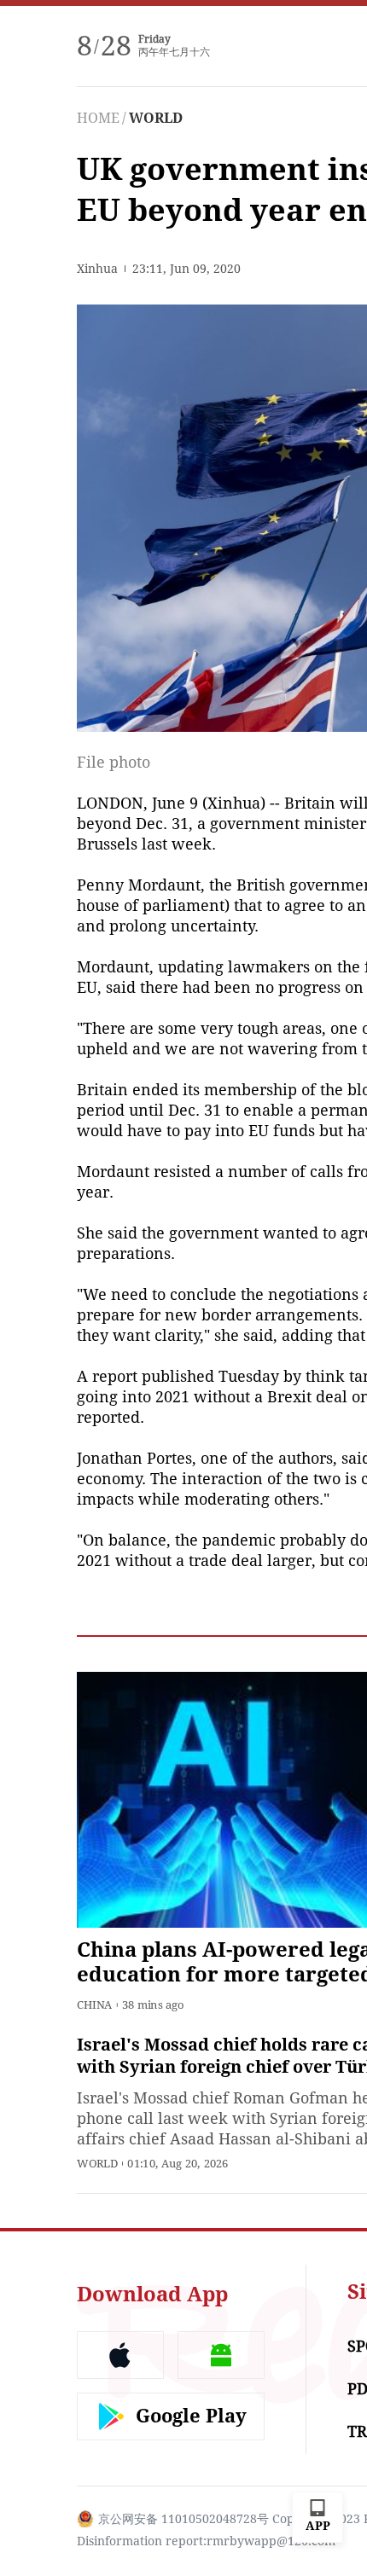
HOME (98, 118)
